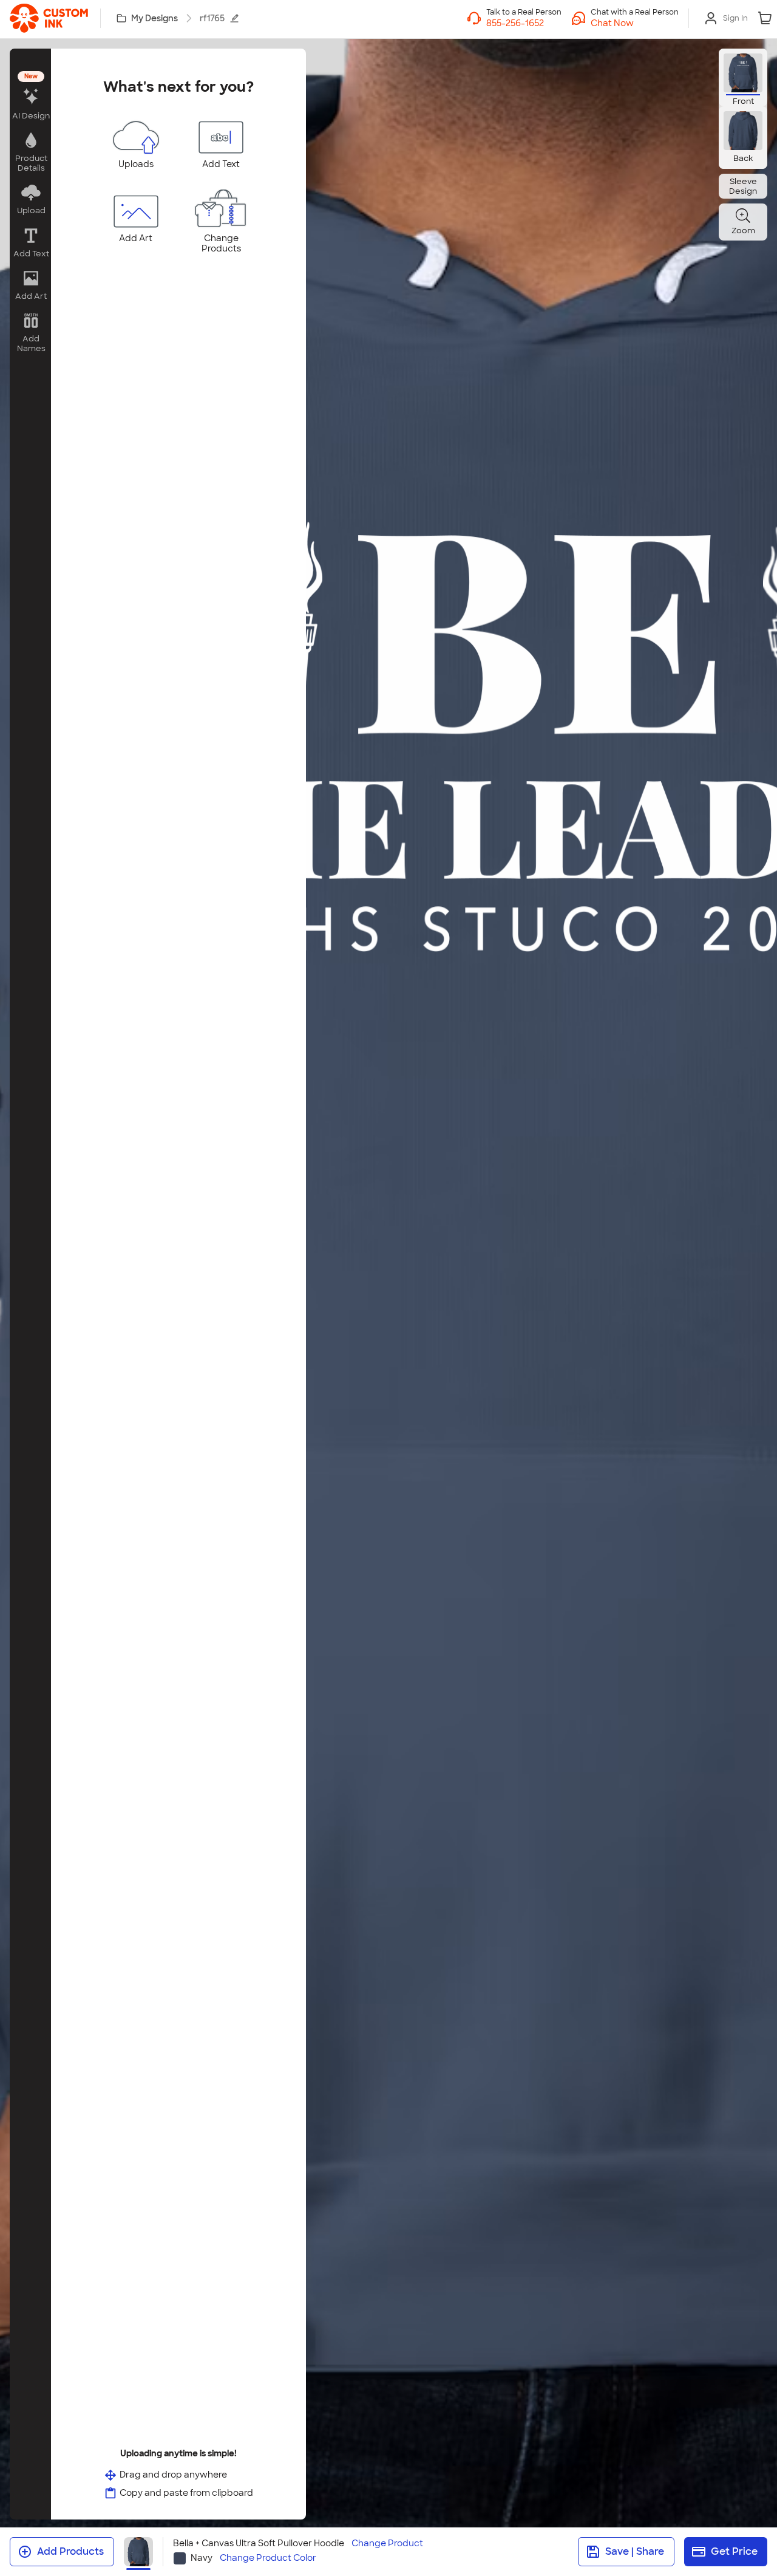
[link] (49, 18)
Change (387, 2544)
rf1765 (212, 18)
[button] (635, 23)
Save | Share (635, 2551)
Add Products (70, 2551)
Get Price (734, 2551)
